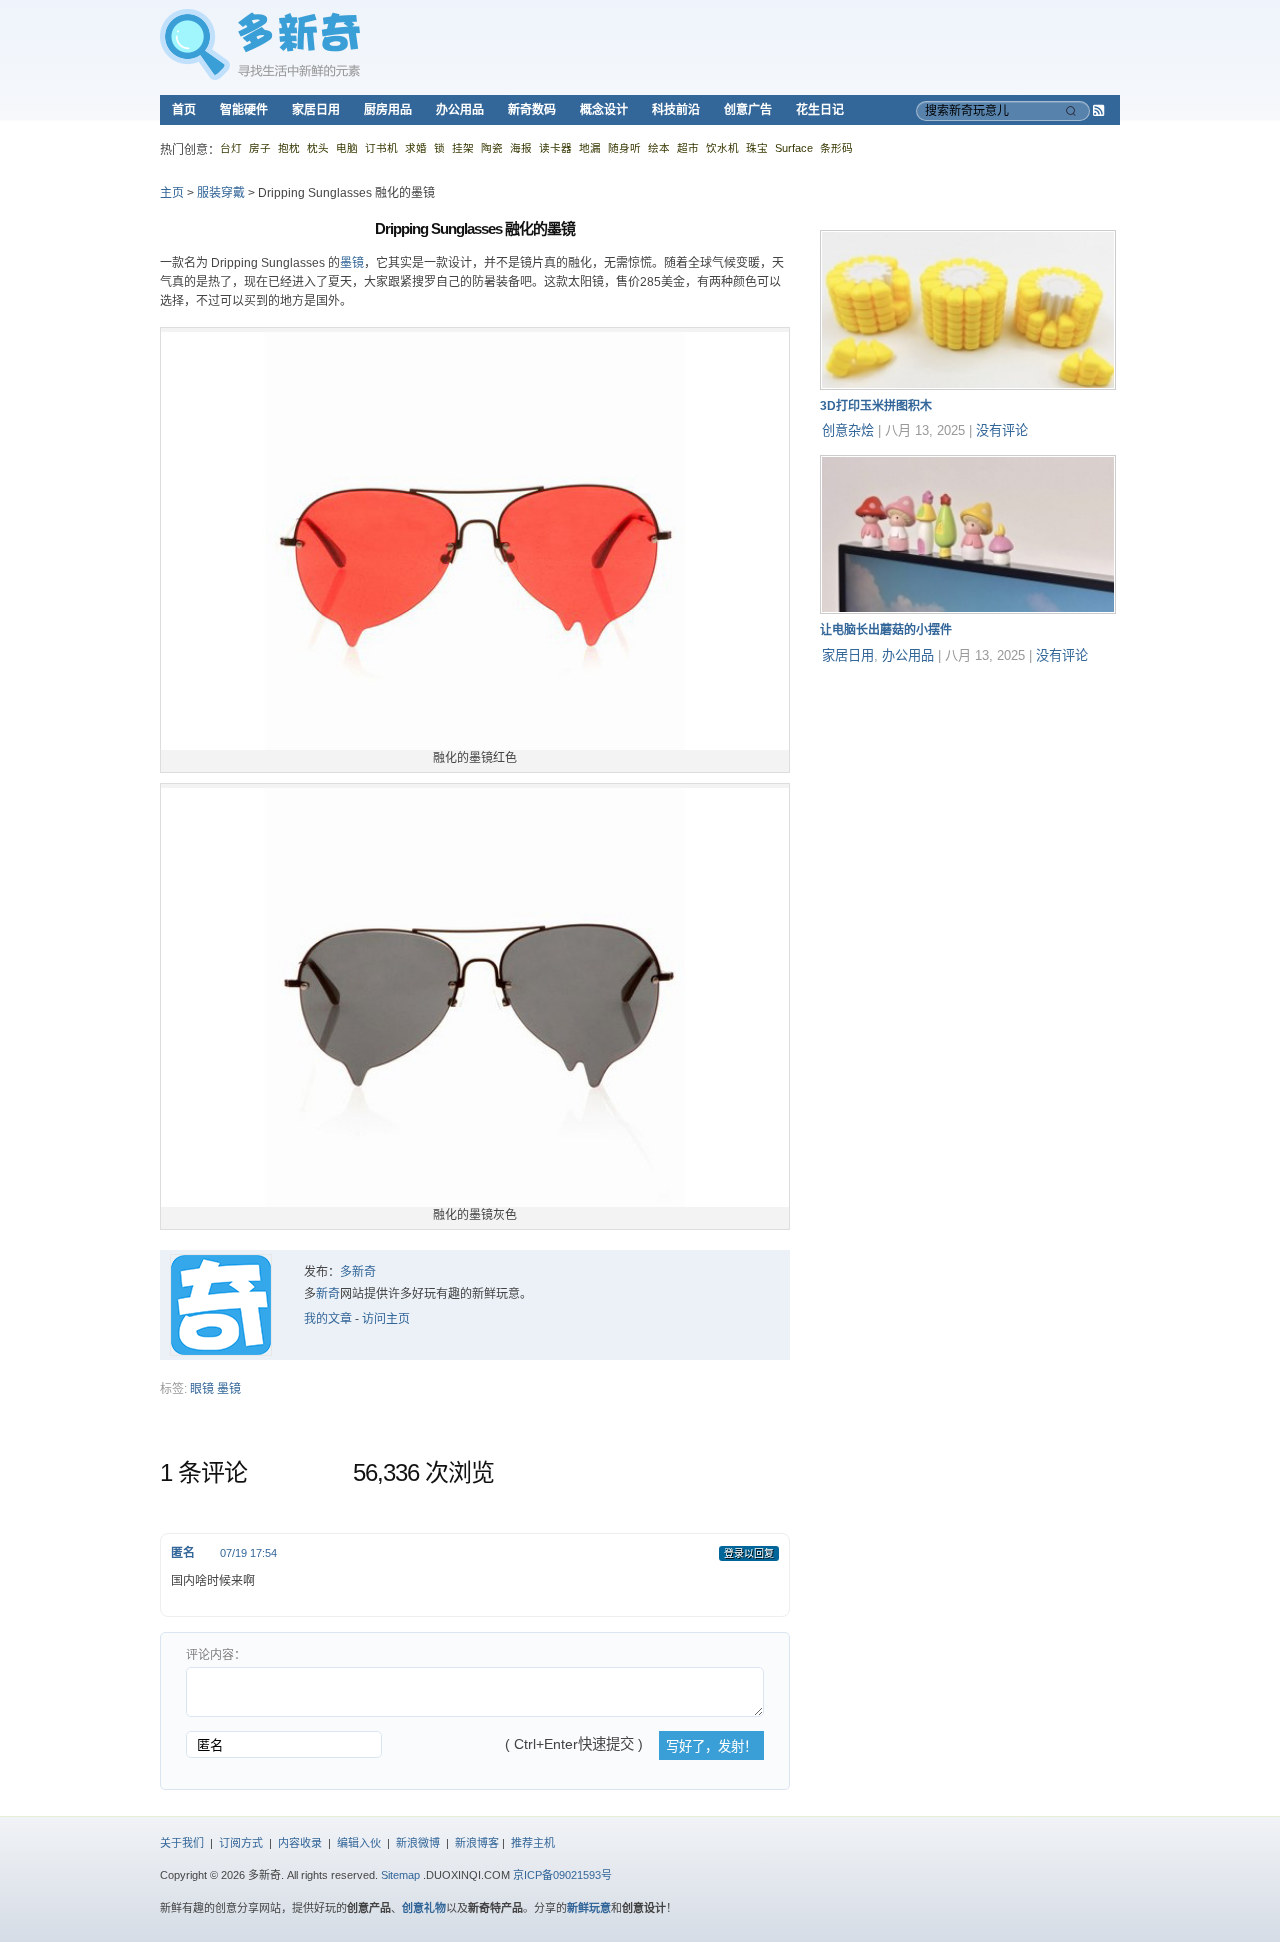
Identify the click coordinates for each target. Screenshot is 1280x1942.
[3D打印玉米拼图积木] (968, 386)
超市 (688, 148)
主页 (172, 193)
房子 (260, 148)
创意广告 (748, 110)
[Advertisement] (970, 805)
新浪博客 (477, 1843)
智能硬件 (244, 110)
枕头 (318, 148)
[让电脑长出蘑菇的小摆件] (968, 610)
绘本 (659, 148)
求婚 (416, 148)
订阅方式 (241, 1843)
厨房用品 (388, 110)
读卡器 (555, 148)
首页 (184, 110)
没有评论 (1002, 430)
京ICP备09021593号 (562, 1875)
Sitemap (400, 1875)
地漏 (590, 148)
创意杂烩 (848, 430)
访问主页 (386, 1319)
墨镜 (352, 263)
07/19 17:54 (248, 1553)
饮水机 (722, 148)
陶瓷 (492, 148)
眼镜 (202, 1389)
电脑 (347, 148)
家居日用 (316, 110)
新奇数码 (532, 110)
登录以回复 (749, 1553)
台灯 (231, 148)
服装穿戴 (221, 193)
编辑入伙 (359, 1843)
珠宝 (757, 148)
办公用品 (460, 110)
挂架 (463, 148)
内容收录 (300, 1843)
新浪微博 (418, 1843)
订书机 (381, 148)
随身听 (624, 148)
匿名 (183, 1553)
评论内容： (216, 1655)
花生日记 (820, 110)
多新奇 (358, 1272)
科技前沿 (676, 110)
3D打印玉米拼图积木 (876, 406)
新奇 (328, 1294)
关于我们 (182, 1843)
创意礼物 (424, 1908)
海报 (521, 148)
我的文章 (328, 1319)
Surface (794, 148)
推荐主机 (533, 1843)
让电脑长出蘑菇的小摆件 (886, 630)
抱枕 (289, 148)
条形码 (836, 148)
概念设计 (604, 110)
